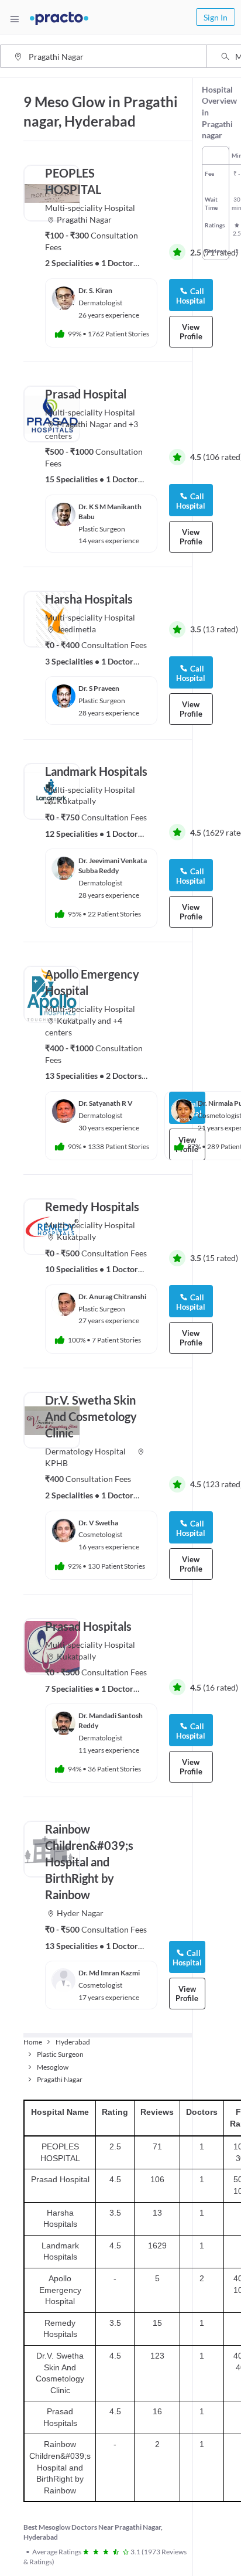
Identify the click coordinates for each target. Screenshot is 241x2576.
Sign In (216, 17)
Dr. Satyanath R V (106, 1103)
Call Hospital (191, 673)
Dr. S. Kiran (95, 290)
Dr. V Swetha (98, 1523)
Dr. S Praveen (99, 688)
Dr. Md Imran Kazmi (109, 1973)
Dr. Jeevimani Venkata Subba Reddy (113, 866)
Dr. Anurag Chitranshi (112, 1296)
